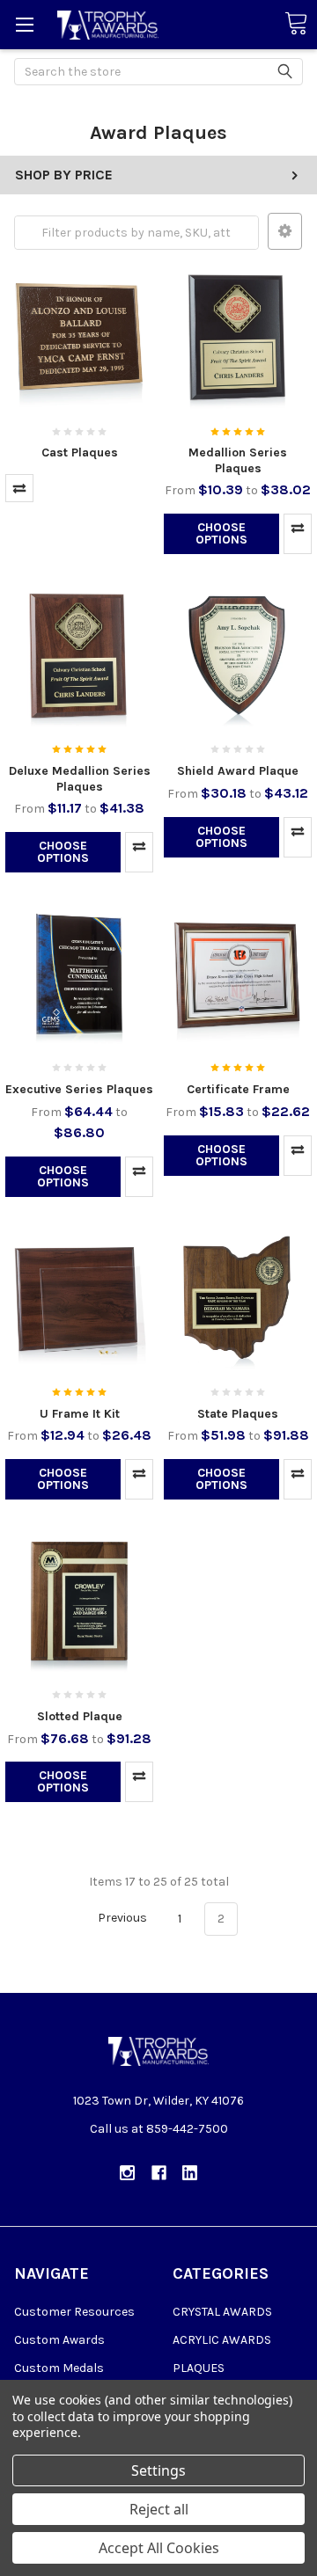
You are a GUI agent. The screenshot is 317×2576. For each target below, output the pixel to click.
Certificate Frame (238, 1089)
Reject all (159, 2509)
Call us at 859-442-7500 (159, 2129)
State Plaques (238, 1414)
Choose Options (221, 533)
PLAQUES (199, 2368)
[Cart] (296, 24)
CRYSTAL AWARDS (222, 2312)
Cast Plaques (80, 452)
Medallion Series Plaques (238, 460)
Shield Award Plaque (238, 771)
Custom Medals (59, 2368)
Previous (121, 1919)
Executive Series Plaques (79, 1089)
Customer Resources (74, 2312)
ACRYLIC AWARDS (222, 2340)
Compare (19, 488)
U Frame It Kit (80, 1414)
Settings (158, 2470)
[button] (285, 231)
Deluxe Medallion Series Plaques (80, 779)
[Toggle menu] (24, 24)
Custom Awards (59, 2340)
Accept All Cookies (159, 2548)
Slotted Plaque (80, 1716)
